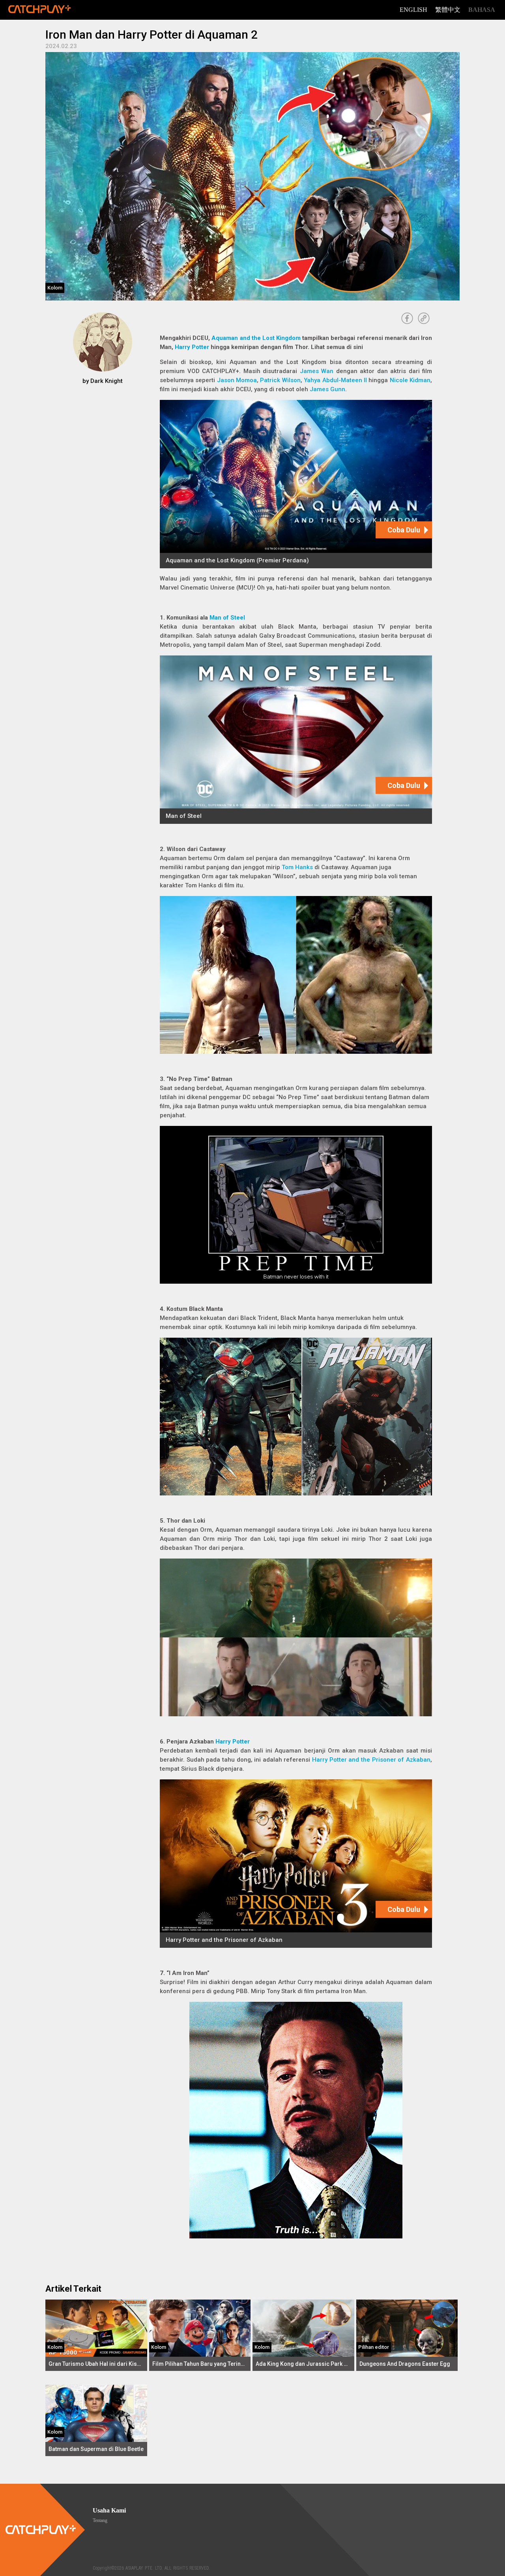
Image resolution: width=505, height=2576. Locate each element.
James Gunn (327, 389)
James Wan (317, 371)
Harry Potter (192, 347)
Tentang (100, 2520)
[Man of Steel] (296, 740)
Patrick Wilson (280, 380)
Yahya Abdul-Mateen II (335, 380)
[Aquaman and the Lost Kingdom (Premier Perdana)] (296, 484)
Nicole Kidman (410, 380)
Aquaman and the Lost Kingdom (256, 338)
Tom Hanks (297, 867)
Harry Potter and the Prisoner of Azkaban (371, 1760)
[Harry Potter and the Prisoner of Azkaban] (296, 1864)
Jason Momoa (237, 380)
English (413, 10)
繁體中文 (448, 10)
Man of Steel (227, 618)
